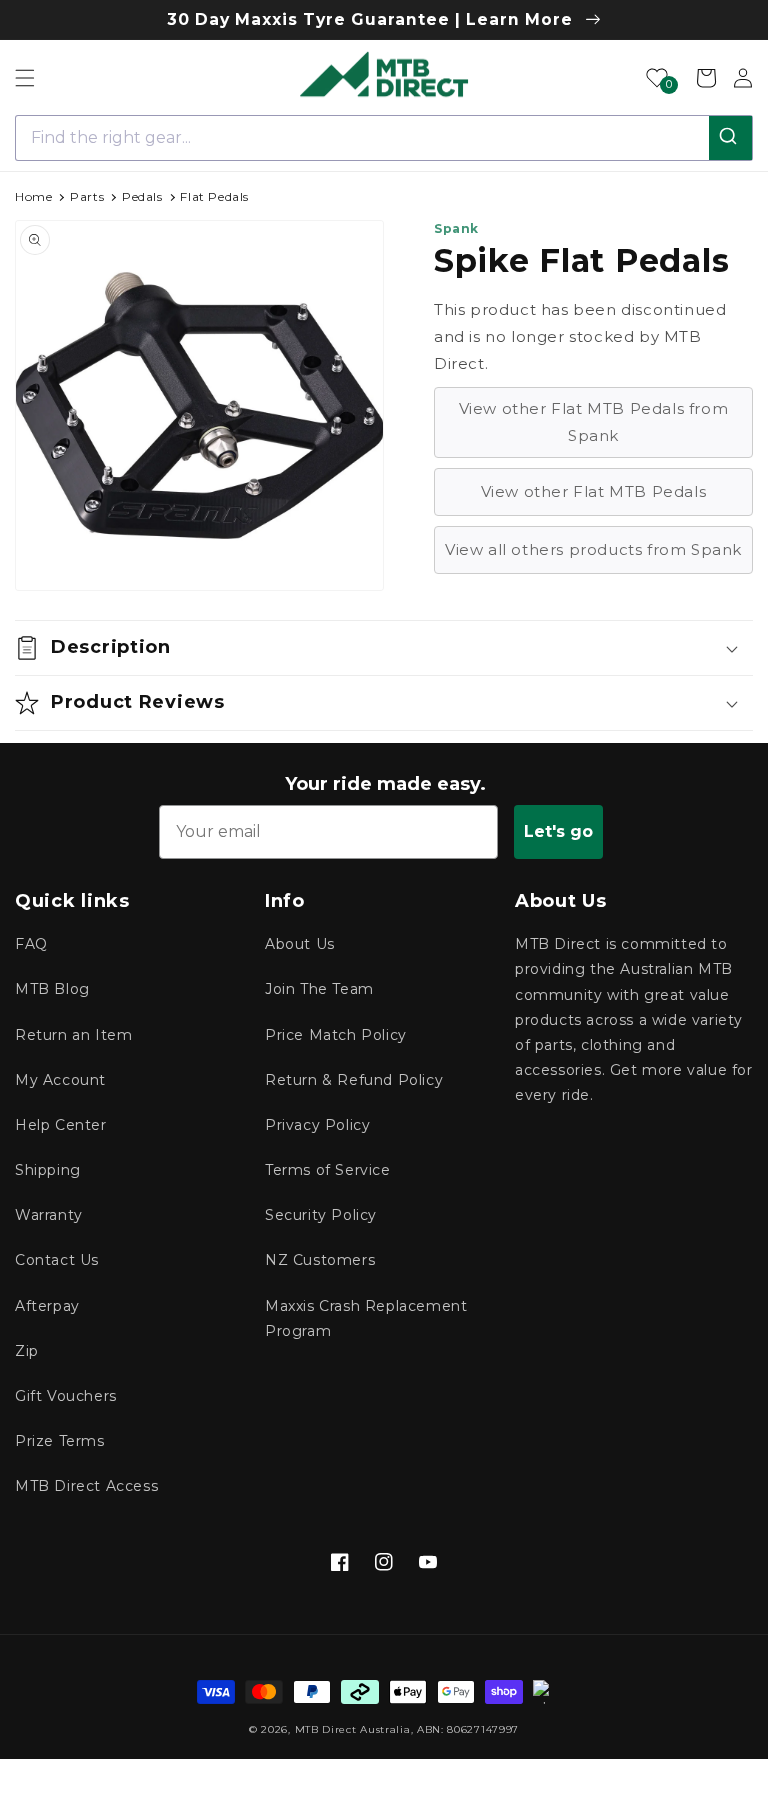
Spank (456, 228)
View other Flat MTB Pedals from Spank (594, 422)
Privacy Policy (317, 1125)
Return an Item (73, 1035)
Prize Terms (60, 1441)
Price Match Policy (336, 1035)
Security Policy (321, 1215)
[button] (25, 78)
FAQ (31, 944)
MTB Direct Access (86, 1486)
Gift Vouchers (66, 1396)
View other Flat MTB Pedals (594, 491)
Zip (27, 1351)
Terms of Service (328, 1170)
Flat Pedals (214, 196)
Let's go (558, 831)
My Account (60, 1080)
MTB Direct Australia (353, 1729)
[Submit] (730, 138)
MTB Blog (52, 989)
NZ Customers (320, 1260)
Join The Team (319, 989)
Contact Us (57, 1260)
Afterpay (47, 1306)
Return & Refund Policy (354, 1080)
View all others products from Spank (593, 549)
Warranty (49, 1215)
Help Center (61, 1125)
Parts (87, 196)
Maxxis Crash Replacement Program (366, 1318)
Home (33, 196)
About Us (300, 944)
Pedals (142, 196)
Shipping (48, 1170)
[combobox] (384, 138)
